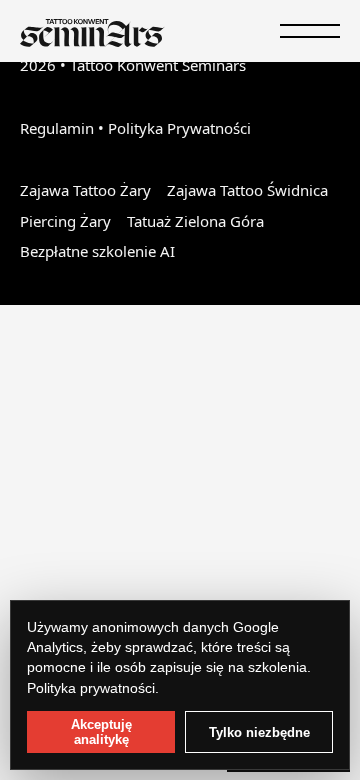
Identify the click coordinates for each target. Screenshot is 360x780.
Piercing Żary (65, 221)
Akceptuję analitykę (101, 732)
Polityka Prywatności (179, 128)
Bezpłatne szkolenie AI (97, 251)
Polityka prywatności (91, 688)
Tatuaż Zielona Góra (195, 221)
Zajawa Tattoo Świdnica (247, 190)
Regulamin (57, 128)
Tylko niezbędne (259, 732)
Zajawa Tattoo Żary (85, 190)
